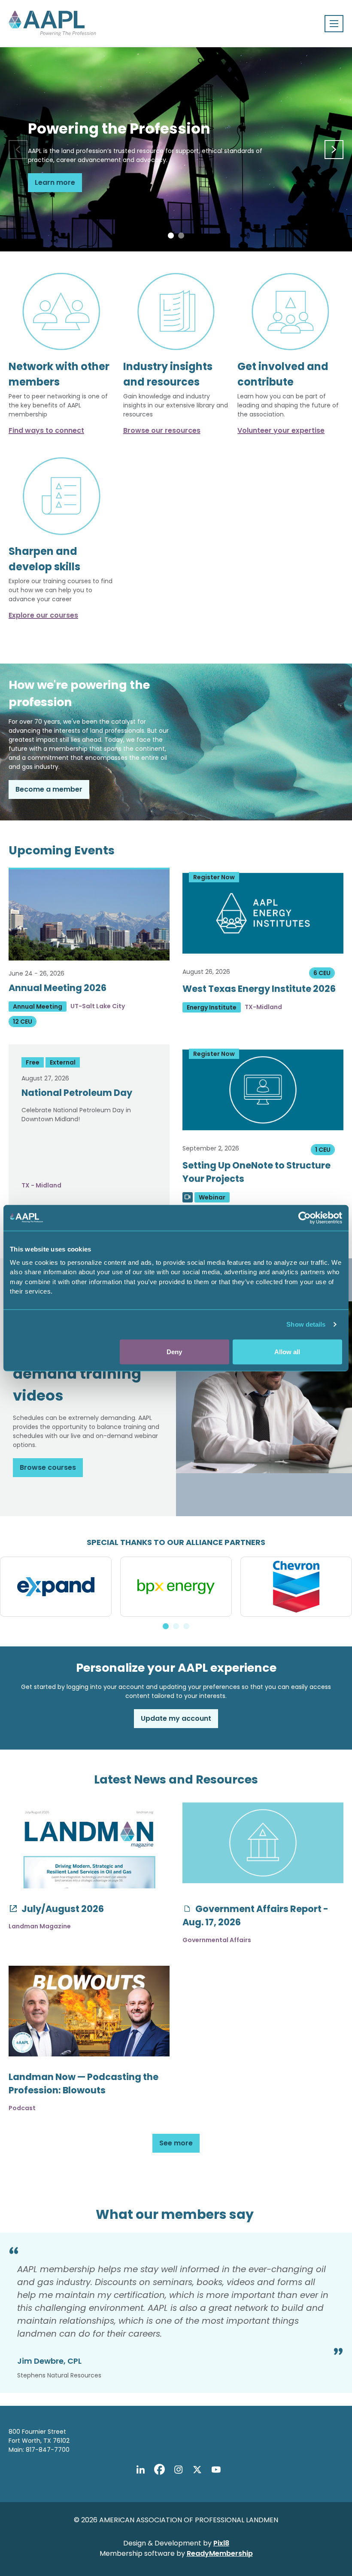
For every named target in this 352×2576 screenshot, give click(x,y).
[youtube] (216, 2470)
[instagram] (178, 2470)
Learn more (55, 182)
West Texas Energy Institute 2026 (259, 989)
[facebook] (159, 2470)
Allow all (287, 1351)
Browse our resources (162, 430)
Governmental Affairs (217, 1940)
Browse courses (48, 1467)
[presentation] (18, 150)
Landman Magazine (40, 1926)
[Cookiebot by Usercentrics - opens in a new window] (305, 1218)
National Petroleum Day (77, 1093)
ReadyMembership (220, 2553)
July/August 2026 (62, 1909)
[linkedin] (140, 2470)
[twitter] (197, 2470)
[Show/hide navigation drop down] (334, 24)
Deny (174, 1351)
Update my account (176, 1718)
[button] (171, 236)
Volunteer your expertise (281, 430)
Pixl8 (221, 2543)
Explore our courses (43, 615)
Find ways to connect (46, 430)
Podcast (22, 2108)
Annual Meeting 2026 (58, 988)
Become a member (49, 789)
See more (176, 2143)
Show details (306, 1324)
